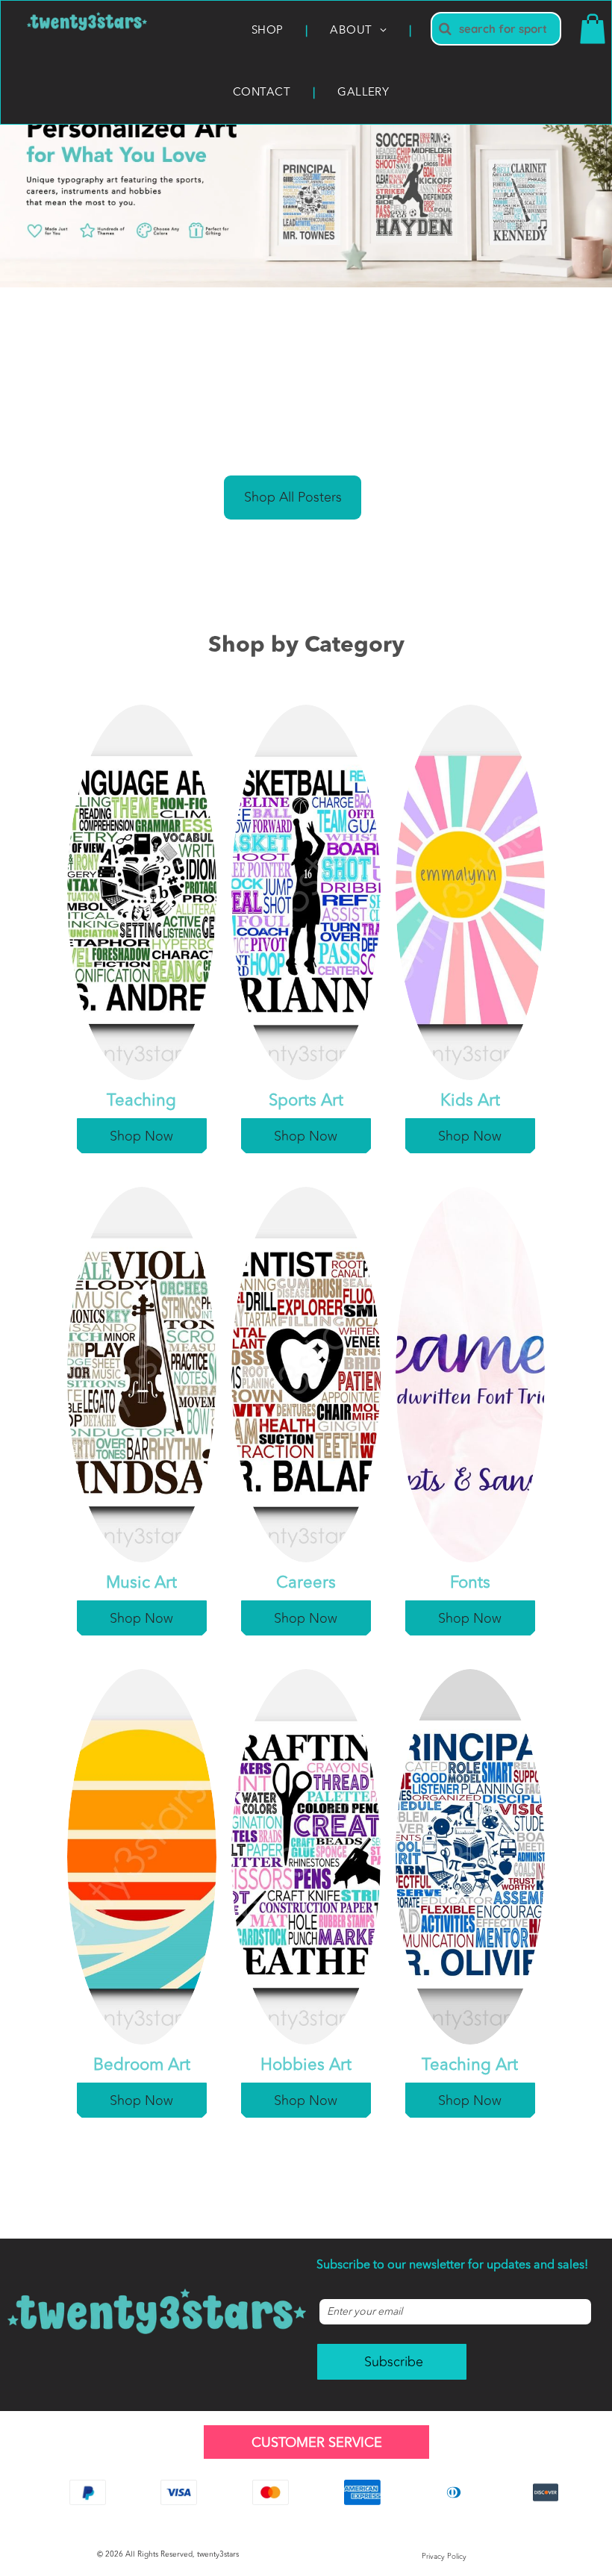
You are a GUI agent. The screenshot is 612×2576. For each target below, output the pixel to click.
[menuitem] (269, 32)
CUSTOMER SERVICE (317, 2443)
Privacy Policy (444, 2557)
